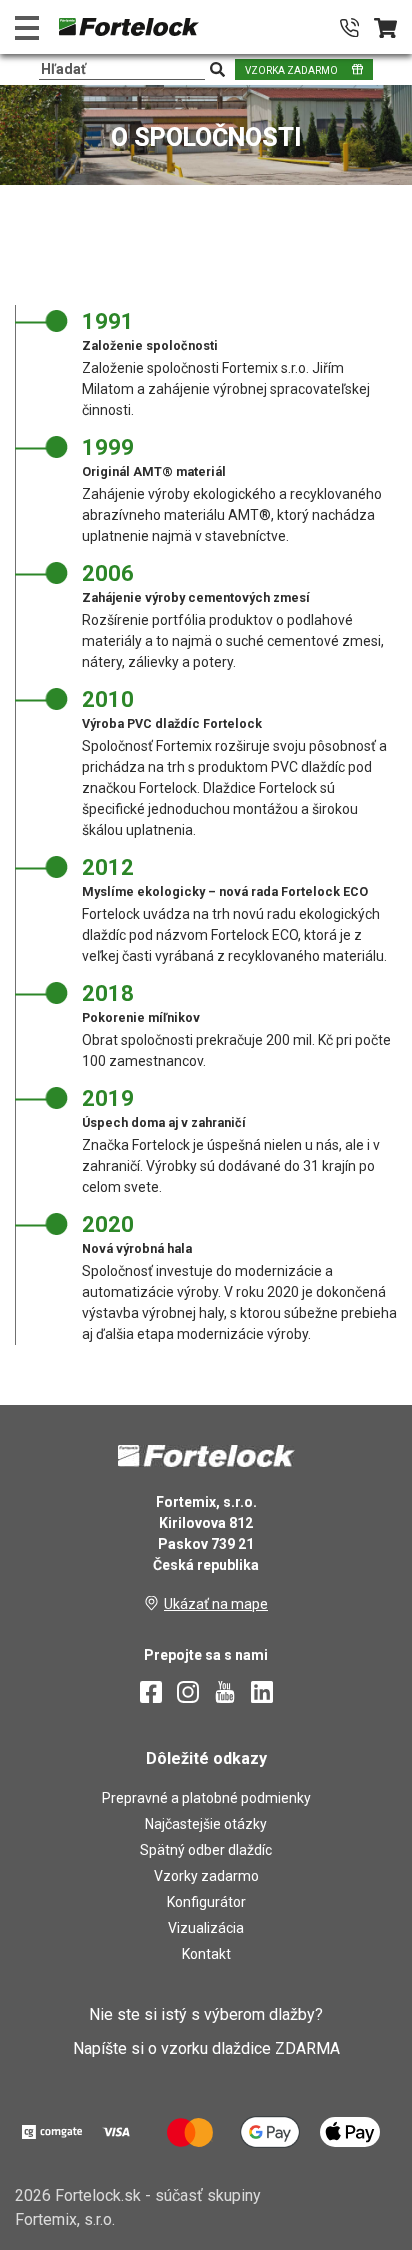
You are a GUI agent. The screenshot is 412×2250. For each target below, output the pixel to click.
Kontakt (206, 1954)
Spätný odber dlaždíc (206, 1850)
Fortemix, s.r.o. (65, 2219)
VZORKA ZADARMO (291, 70)
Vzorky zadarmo (206, 1876)
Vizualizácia (206, 1928)
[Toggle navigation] (27, 27)
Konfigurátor (206, 1902)
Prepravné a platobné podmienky (206, 1798)
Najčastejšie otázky (206, 1824)
